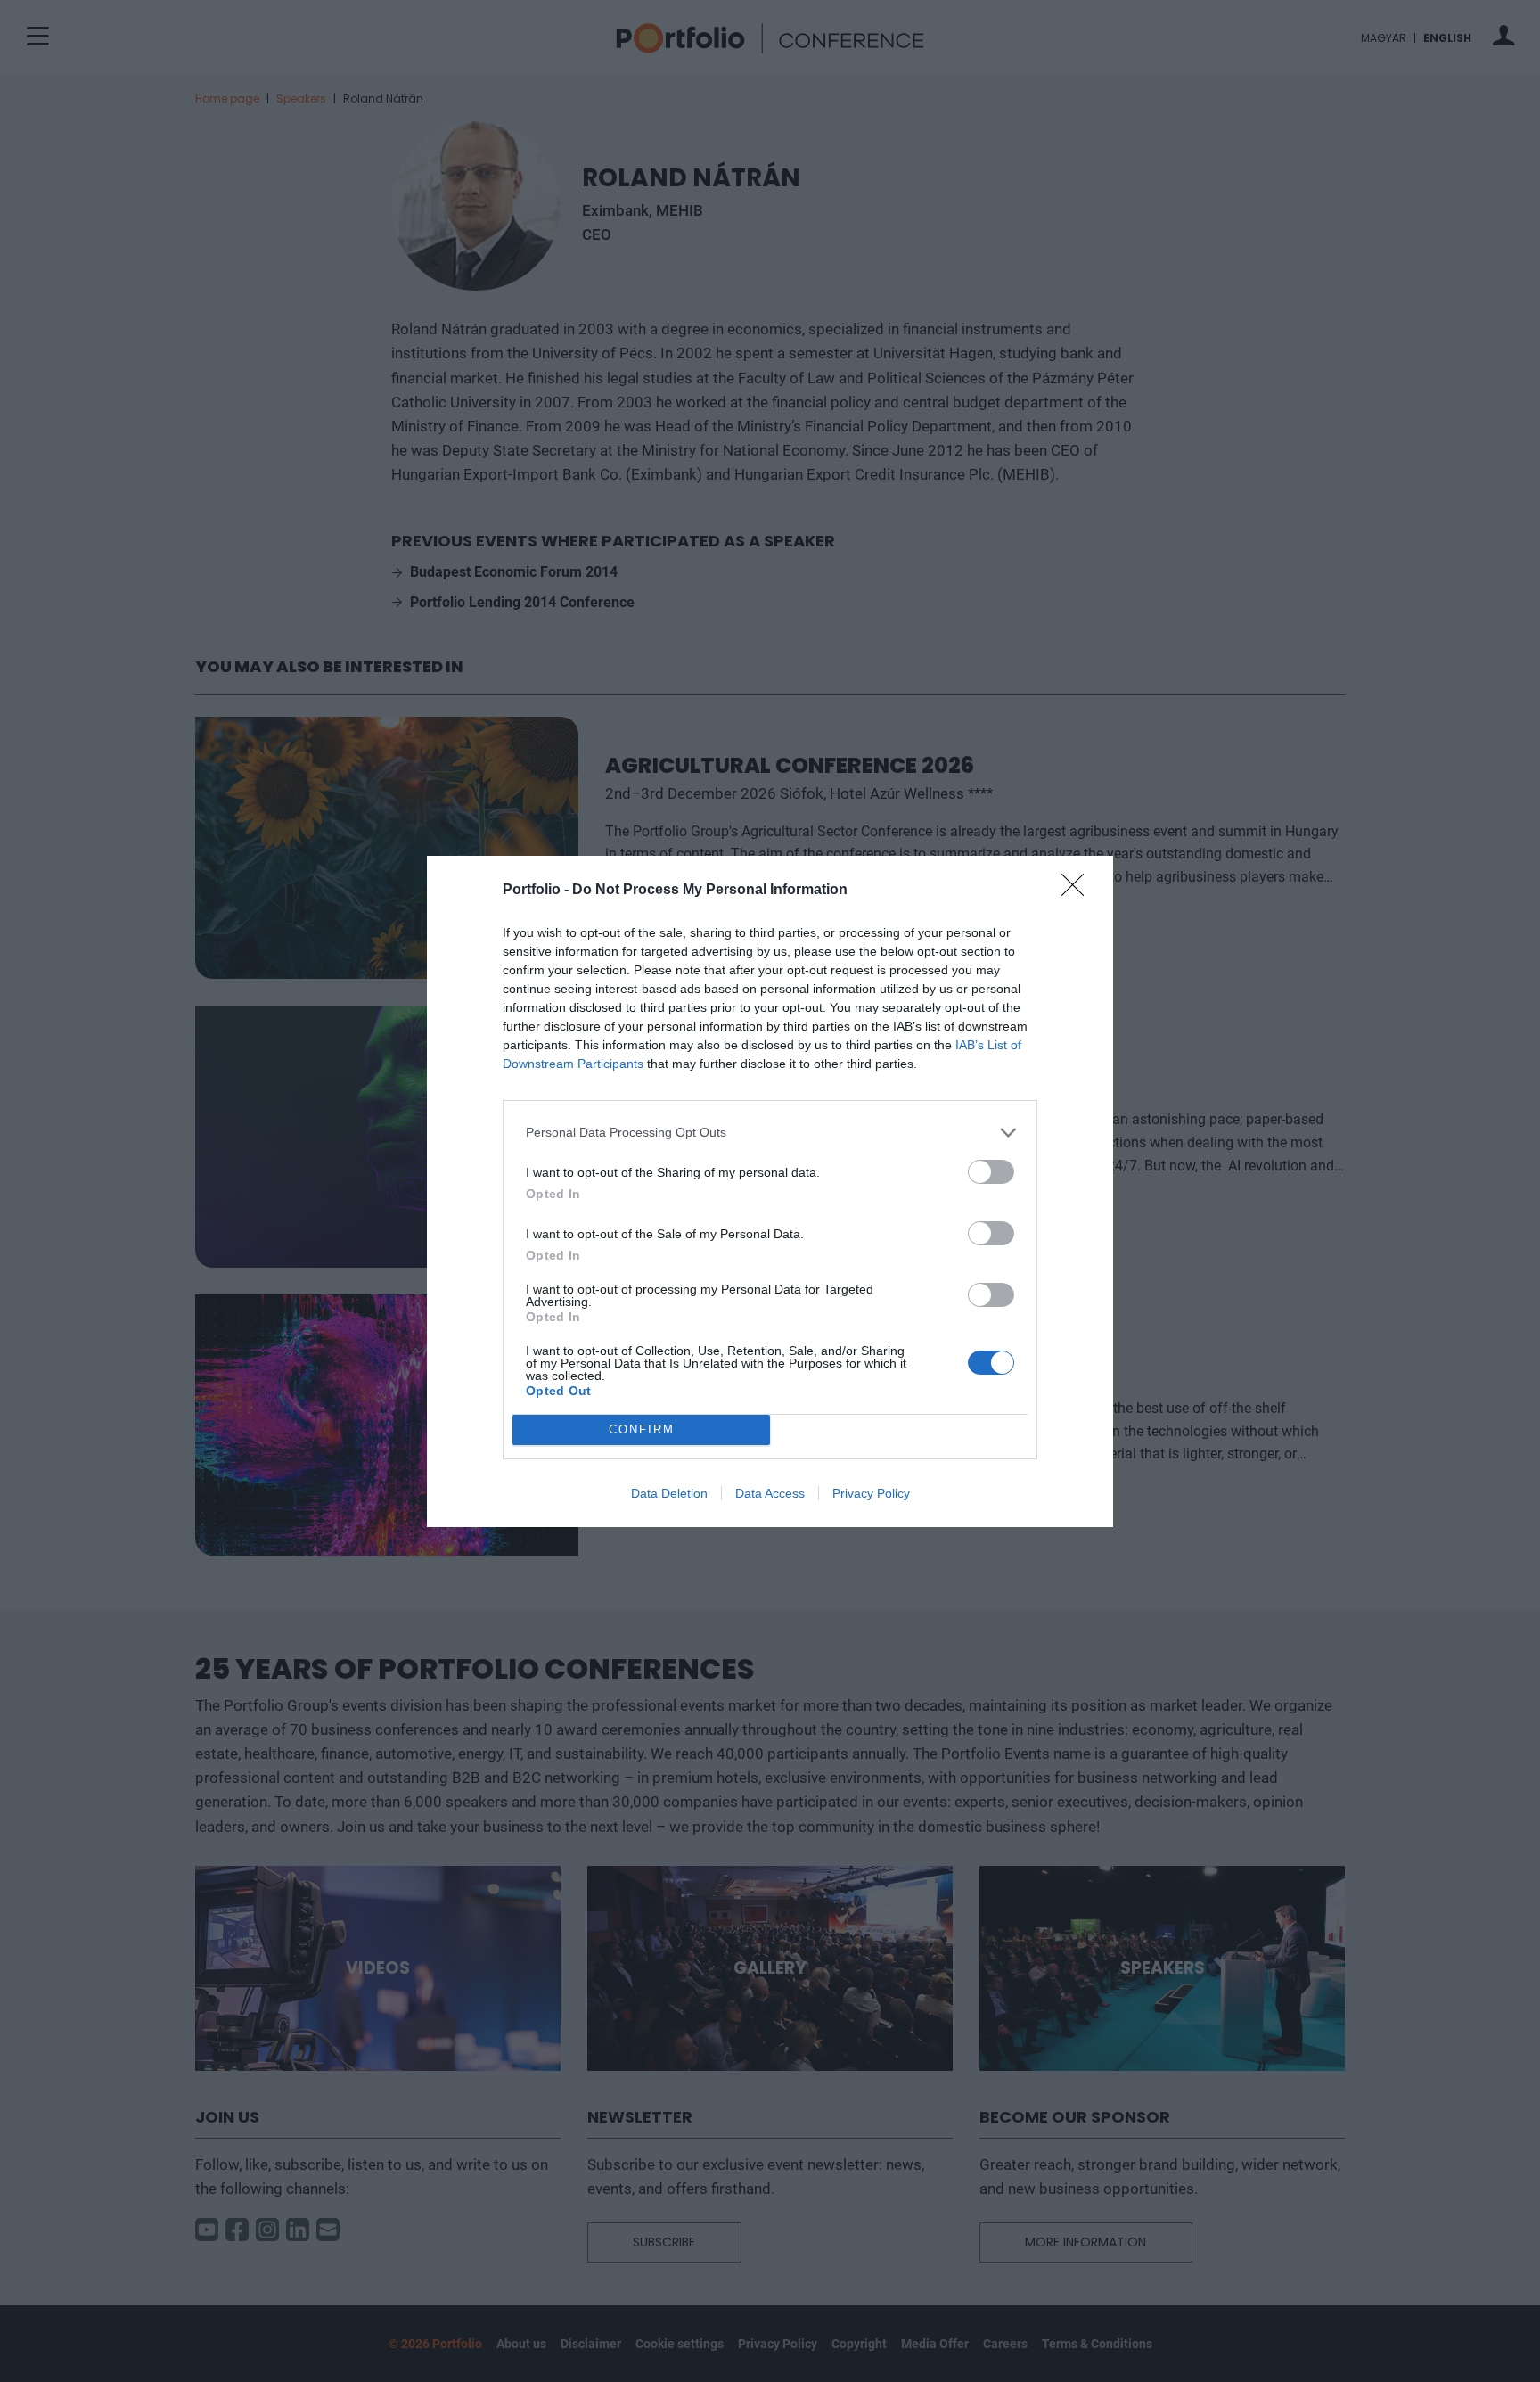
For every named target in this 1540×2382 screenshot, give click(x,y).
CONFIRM (642, 1429)
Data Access (770, 1493)
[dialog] (770, 1191)
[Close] (1078, 891)
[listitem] (770, 1133)
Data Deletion (669, 1493)
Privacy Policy (871, 1493)
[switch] (991, 1172)
